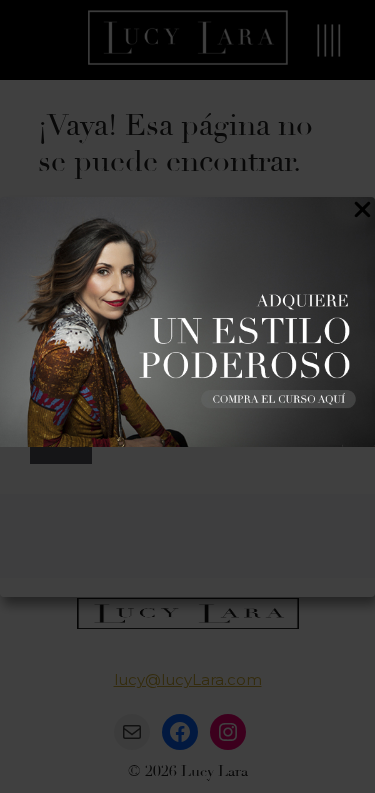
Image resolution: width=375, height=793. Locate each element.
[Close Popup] (362, 213)
